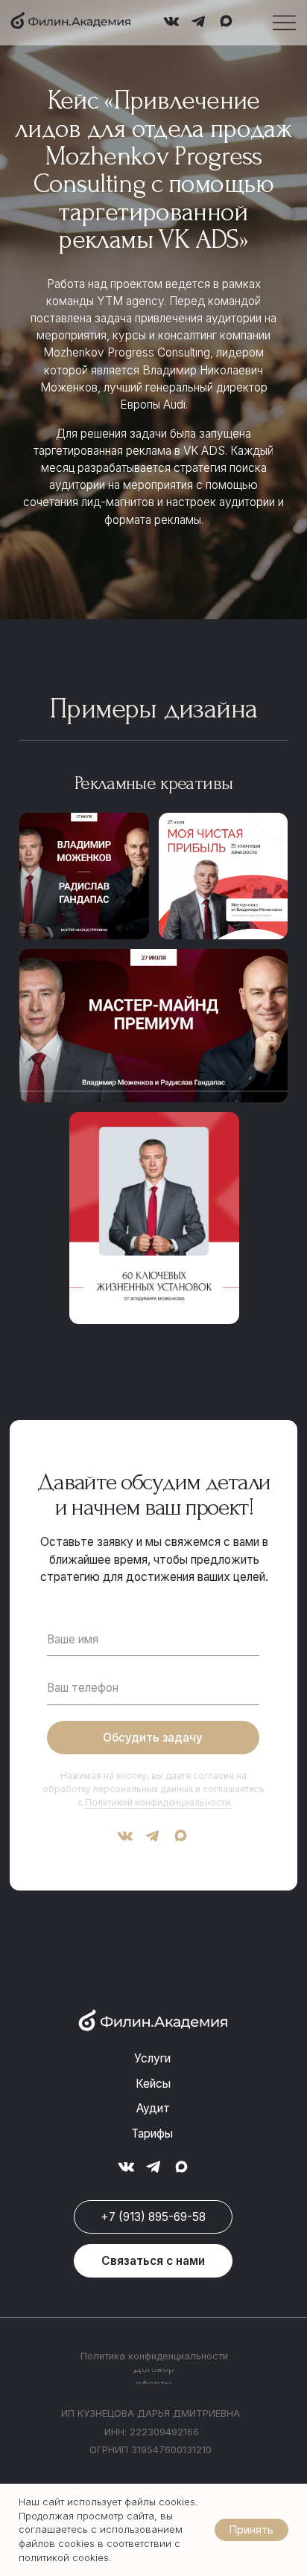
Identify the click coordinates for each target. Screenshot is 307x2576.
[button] (153, 2261)
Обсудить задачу (153, 1738)
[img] (70, 21)
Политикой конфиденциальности (158, 1803)
